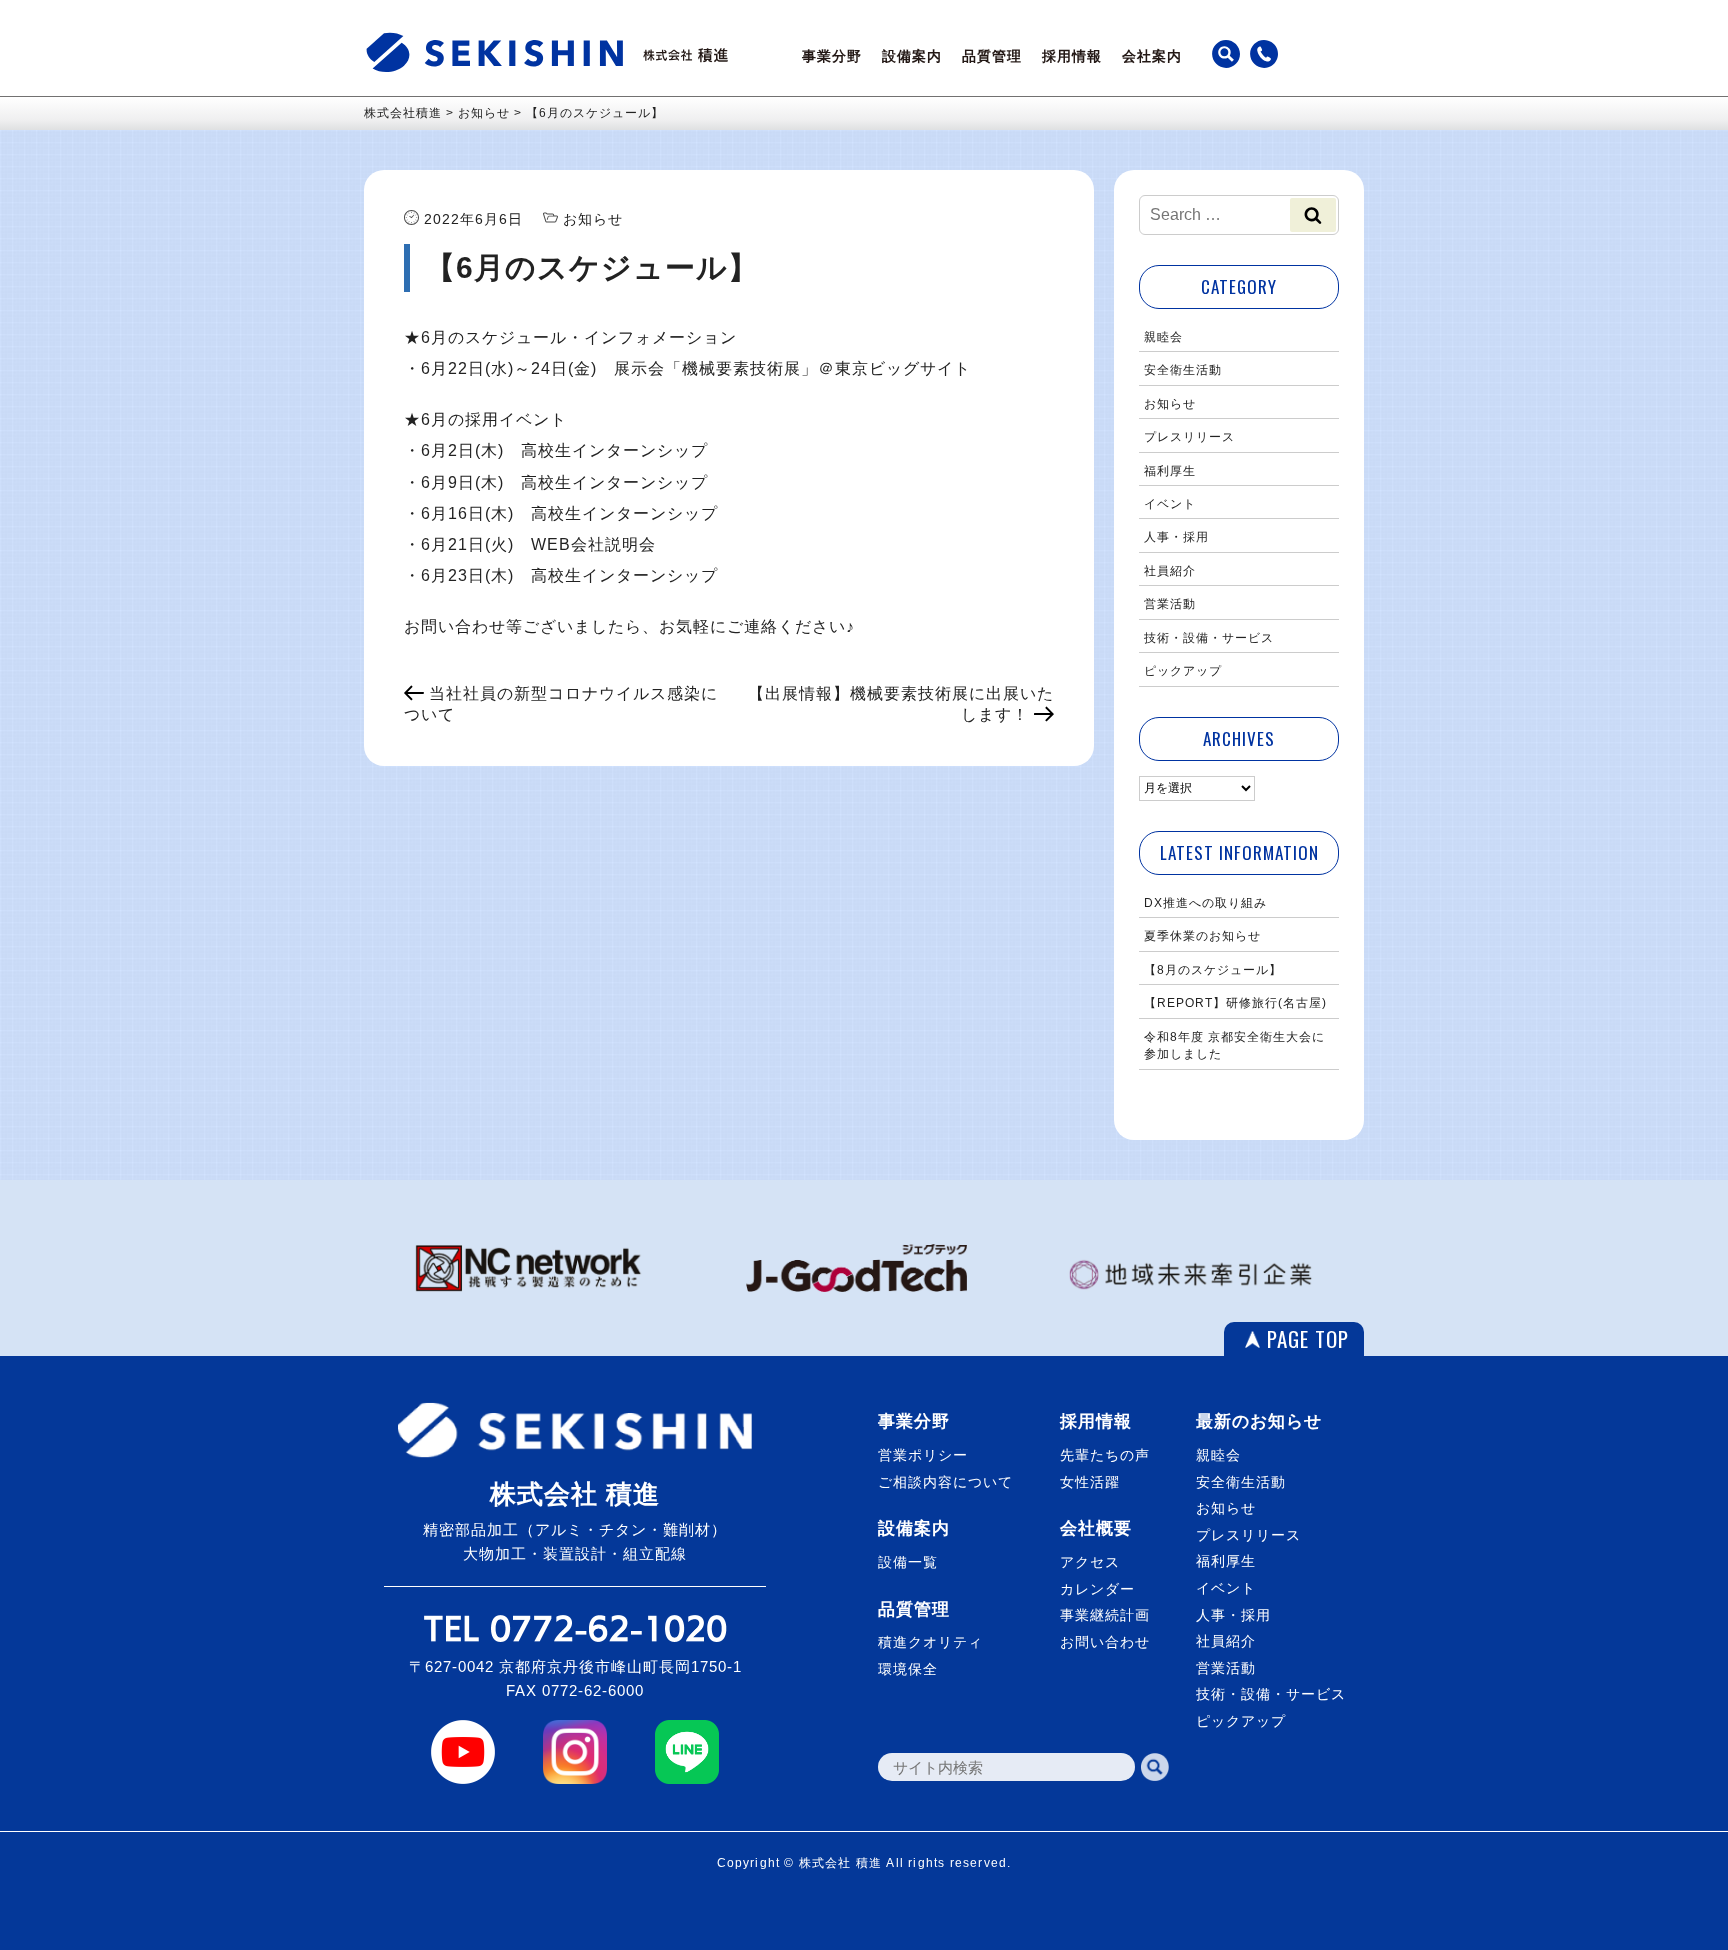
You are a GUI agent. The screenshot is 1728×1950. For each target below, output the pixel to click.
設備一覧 (908, 1562)
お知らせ (1170, 404)
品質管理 (992, 56)
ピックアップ (1183, 671)
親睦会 (1163, 337)
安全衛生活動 (1183, 370)
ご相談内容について (945, 1482)
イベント (1170, 504)
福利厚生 (1170, 471)
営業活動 (1170, 604)
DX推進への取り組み (1205, 903)
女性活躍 (1090, 1482)
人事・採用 (1176, 537)
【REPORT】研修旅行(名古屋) (1235, 1003)
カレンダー (1097, 1589)
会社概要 (1096, 1528)
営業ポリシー (923, 1455)
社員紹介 (1170, 571)
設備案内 (912, 56)
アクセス (1090, 1562)
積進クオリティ (930, 1642)
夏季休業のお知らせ (1202, 936)
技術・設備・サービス (1209, 638)
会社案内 (1152, 56)
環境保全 (908, 1669)
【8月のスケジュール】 (1213, 970)
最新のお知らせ (1259, 1421)
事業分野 (832, 56)
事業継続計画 (1105, 1615)
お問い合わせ (1105, 1642)
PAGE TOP (1308, 1338)
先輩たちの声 (1105, 1455)
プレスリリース (1189, 437)
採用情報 (1072, 56)
